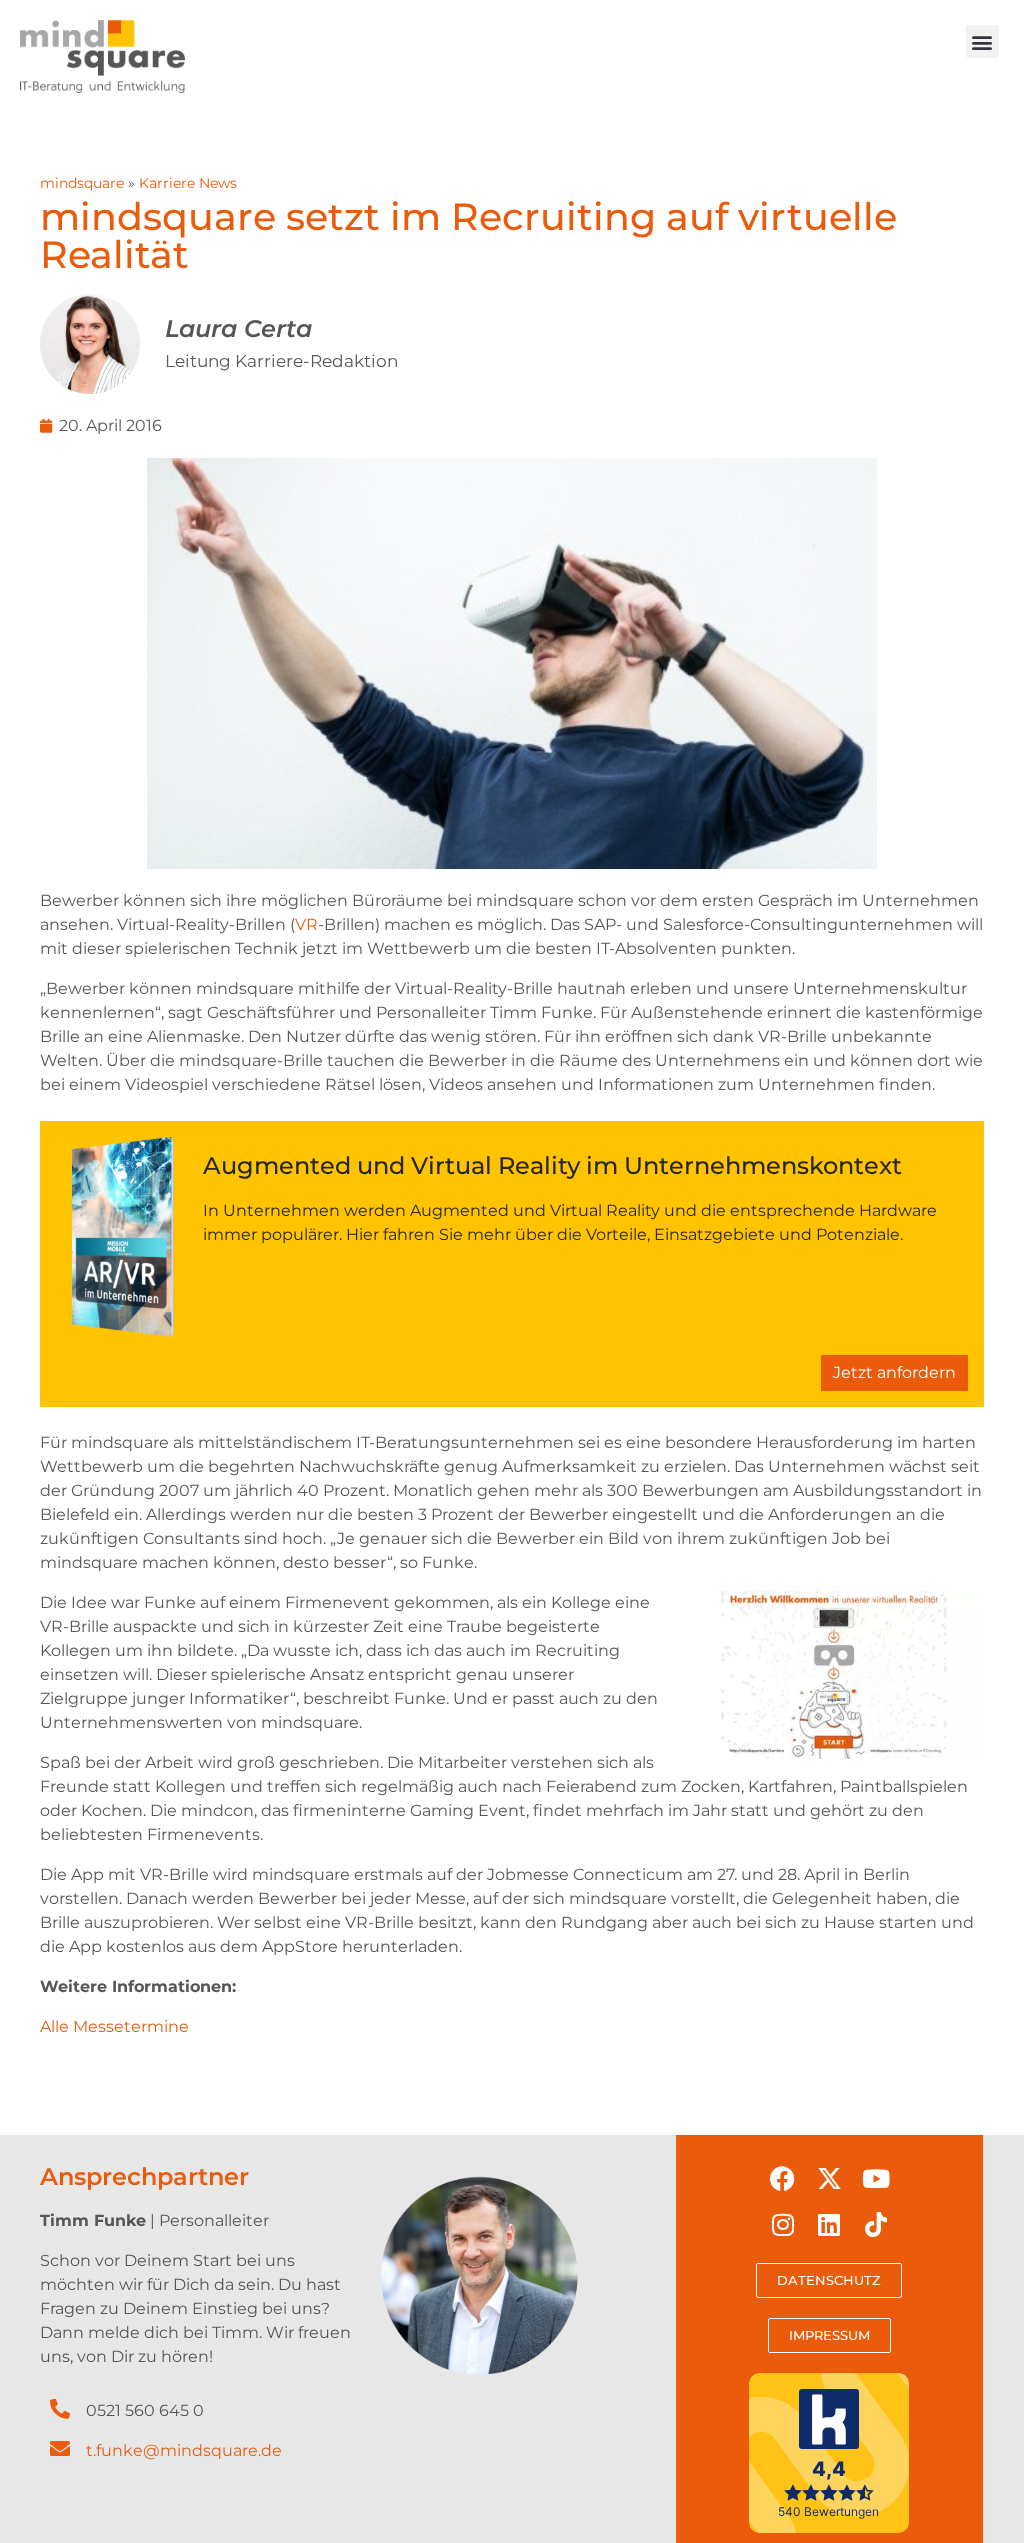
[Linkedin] (830, 2225)
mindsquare (82, 183)
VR (306, 924)
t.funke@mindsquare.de (184, 2450)
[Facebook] (783, 2178)
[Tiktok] (876, 2225)
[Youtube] (876, 2178)
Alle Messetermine (114, 2026)
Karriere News (188, 183)
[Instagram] (783, 2225)
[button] (982, 41)
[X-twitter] (830, 2178)
